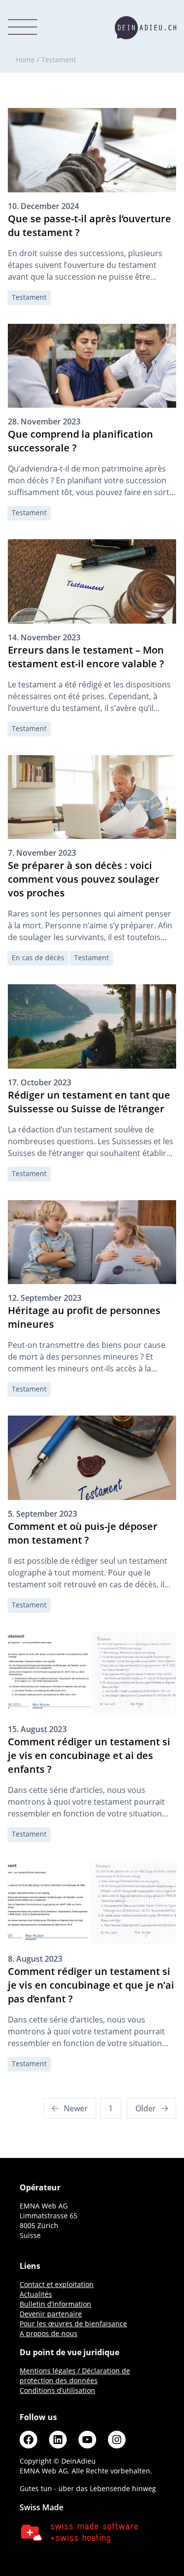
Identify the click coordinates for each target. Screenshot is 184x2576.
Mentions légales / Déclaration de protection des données (75, 2376)
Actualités (36, 2294)
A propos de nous (49, 2333)
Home (25, 60)
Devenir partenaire (51, 2314)
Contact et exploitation (57, 2284)
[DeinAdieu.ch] (145, 28)
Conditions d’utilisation (57, 2390)
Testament (29, 297)
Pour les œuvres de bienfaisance (73, 2324)
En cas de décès (38, 958)
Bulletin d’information (55, 2304)
